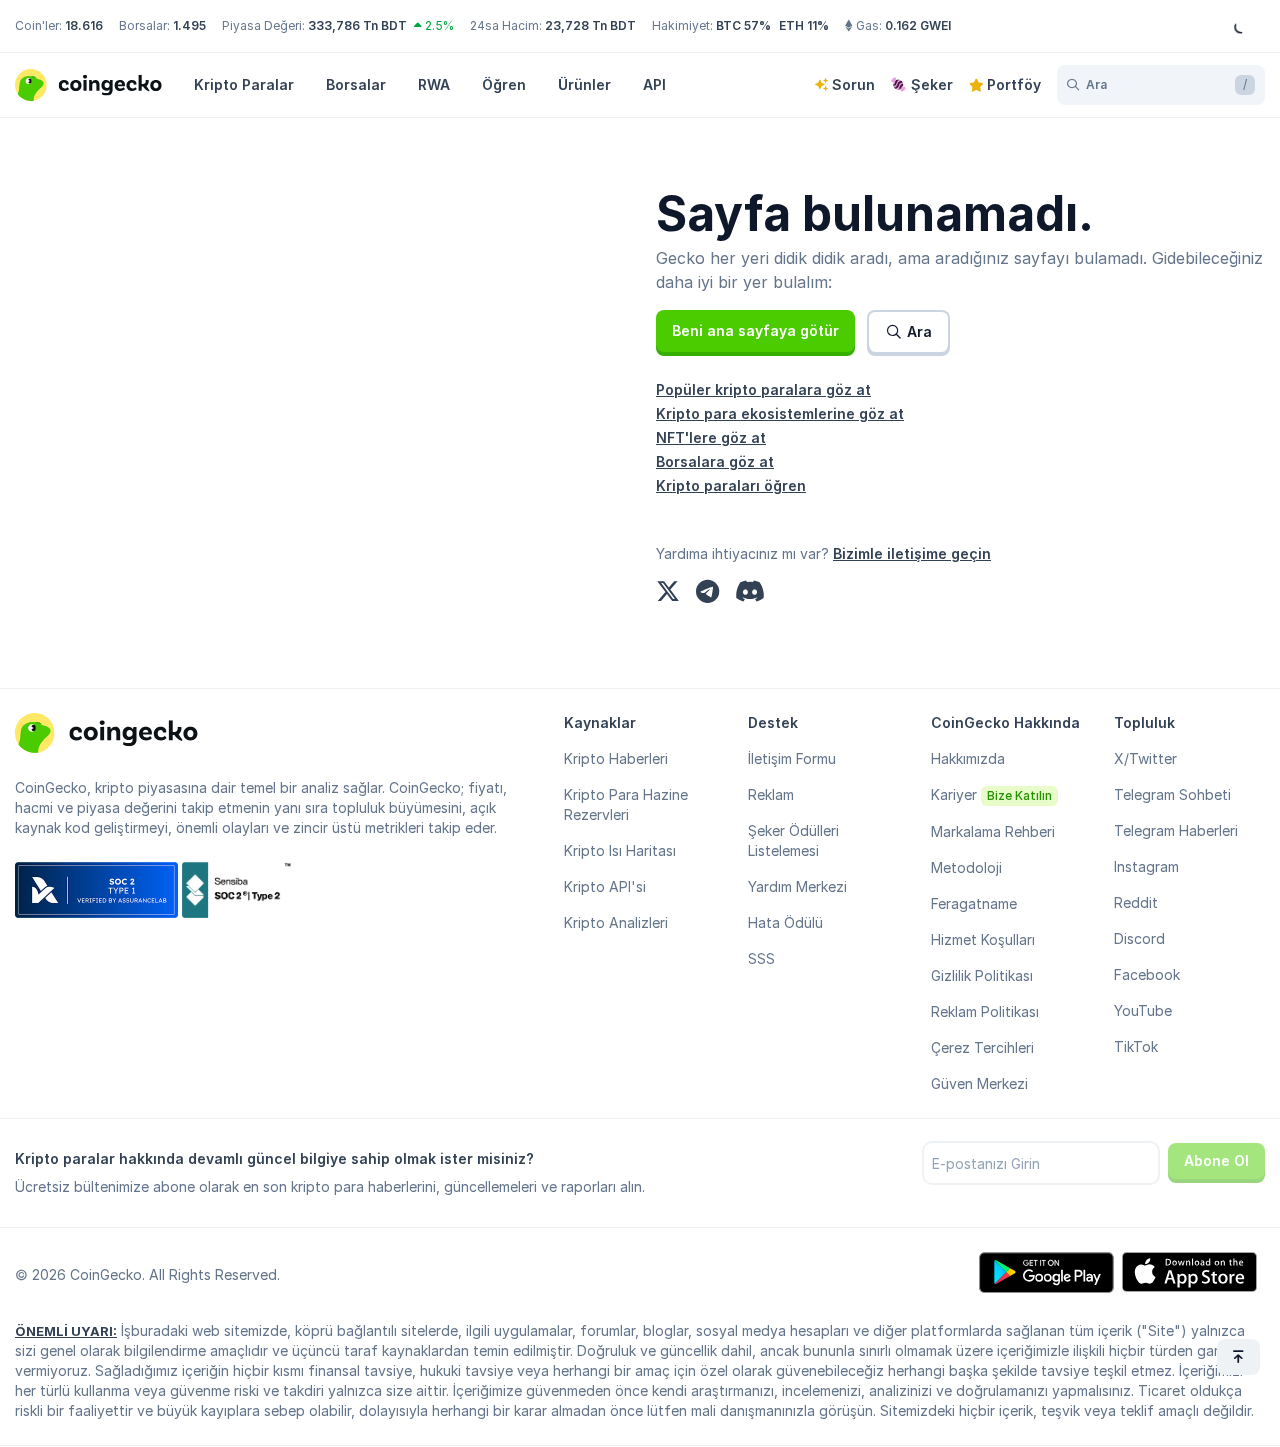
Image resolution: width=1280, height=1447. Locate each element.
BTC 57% (743, 25)
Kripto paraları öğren (731, 485)
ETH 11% (804, 25)
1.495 (189, 25)
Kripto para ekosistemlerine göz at (780, 413)
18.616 (84, 25)
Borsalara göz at (715, 461)
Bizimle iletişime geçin (912, 553)
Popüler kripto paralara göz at (763, 389)
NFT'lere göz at (711, 437)
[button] (755, 331)
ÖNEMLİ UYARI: (66, 1331)
